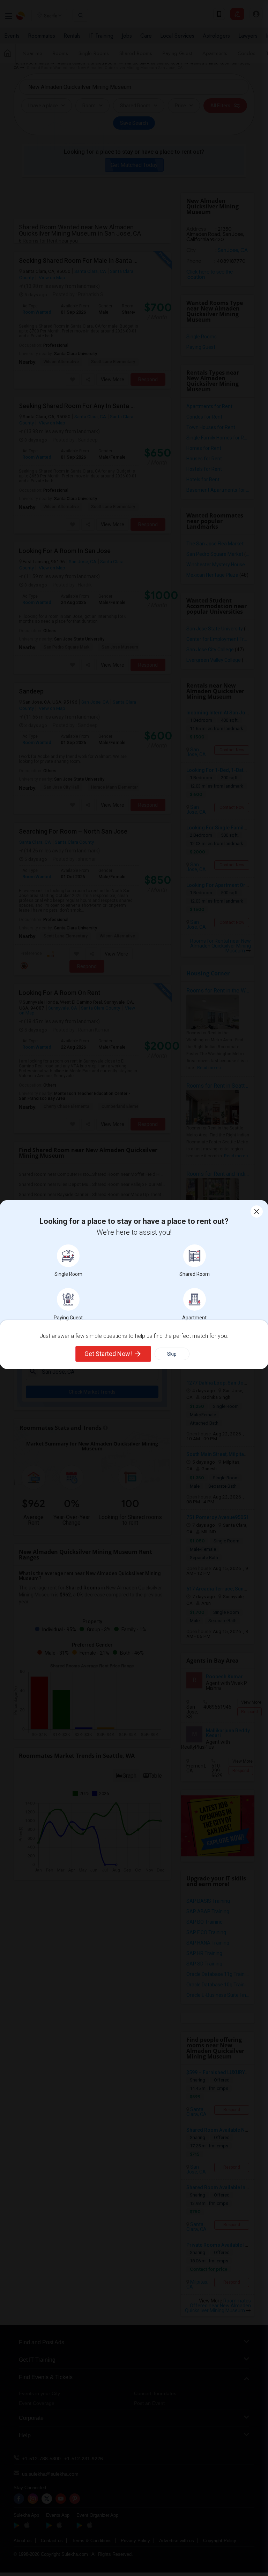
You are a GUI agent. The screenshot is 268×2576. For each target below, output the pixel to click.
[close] (257, 1212)
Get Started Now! (108, 1354)
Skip (172, 1354)
